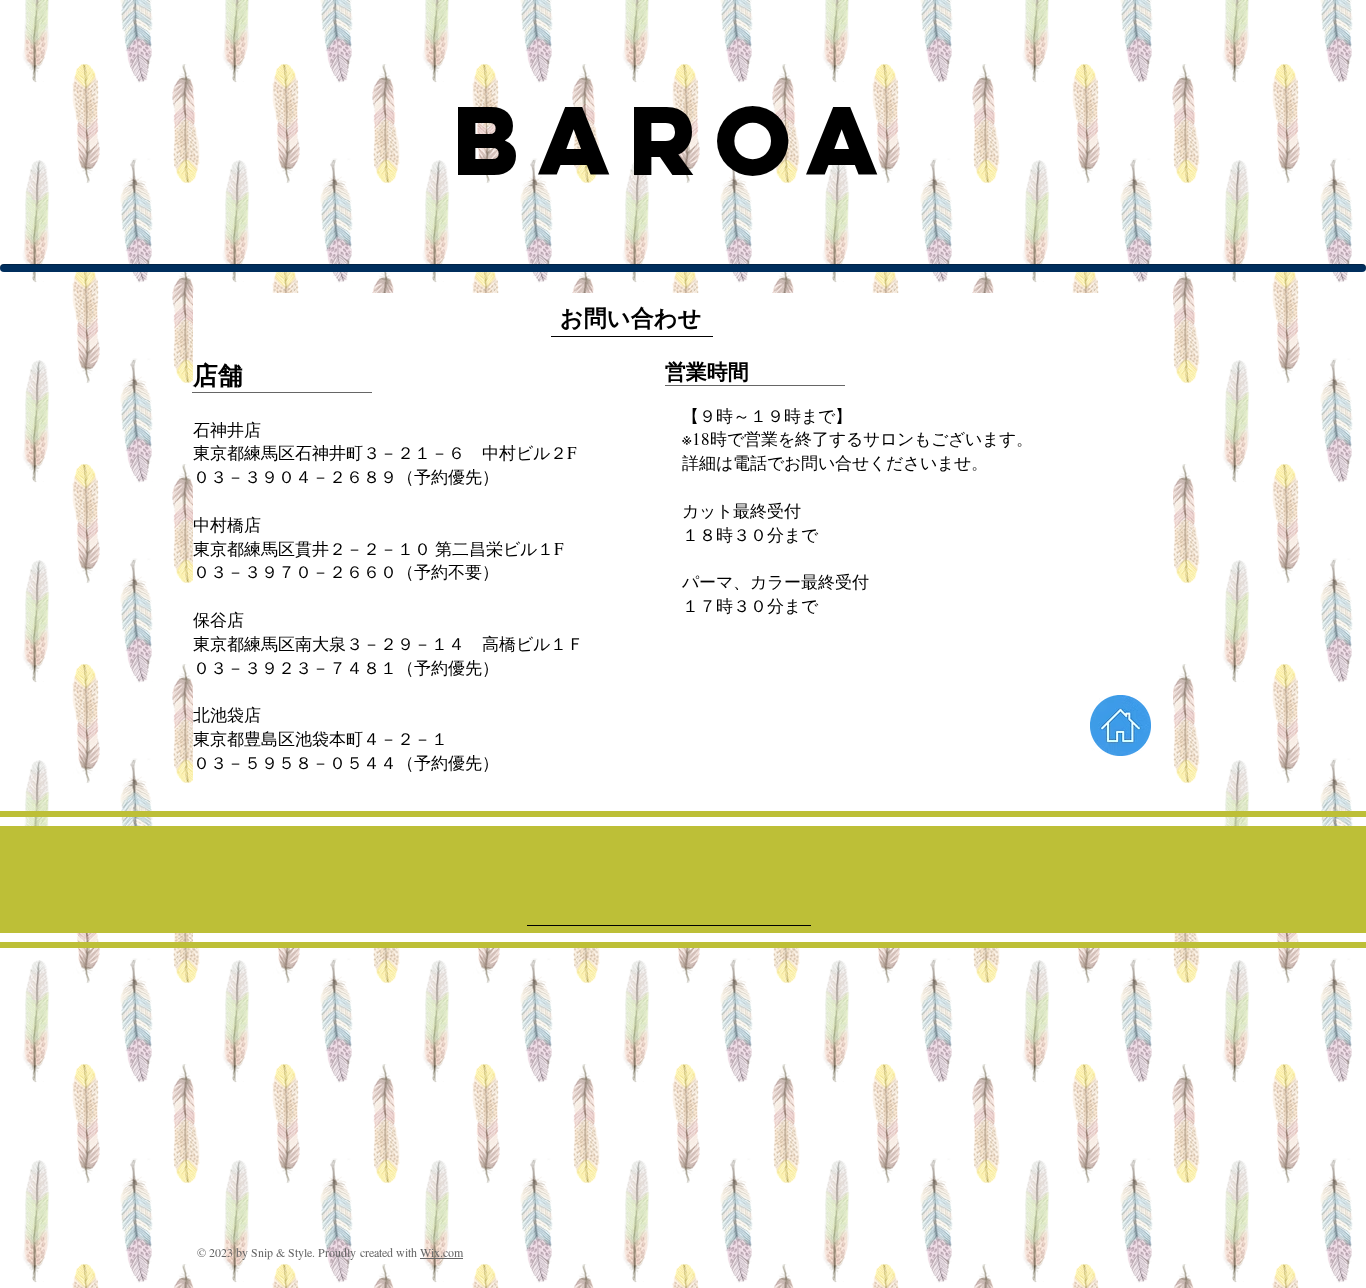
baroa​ (675, 140)
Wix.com (441, 1252)
